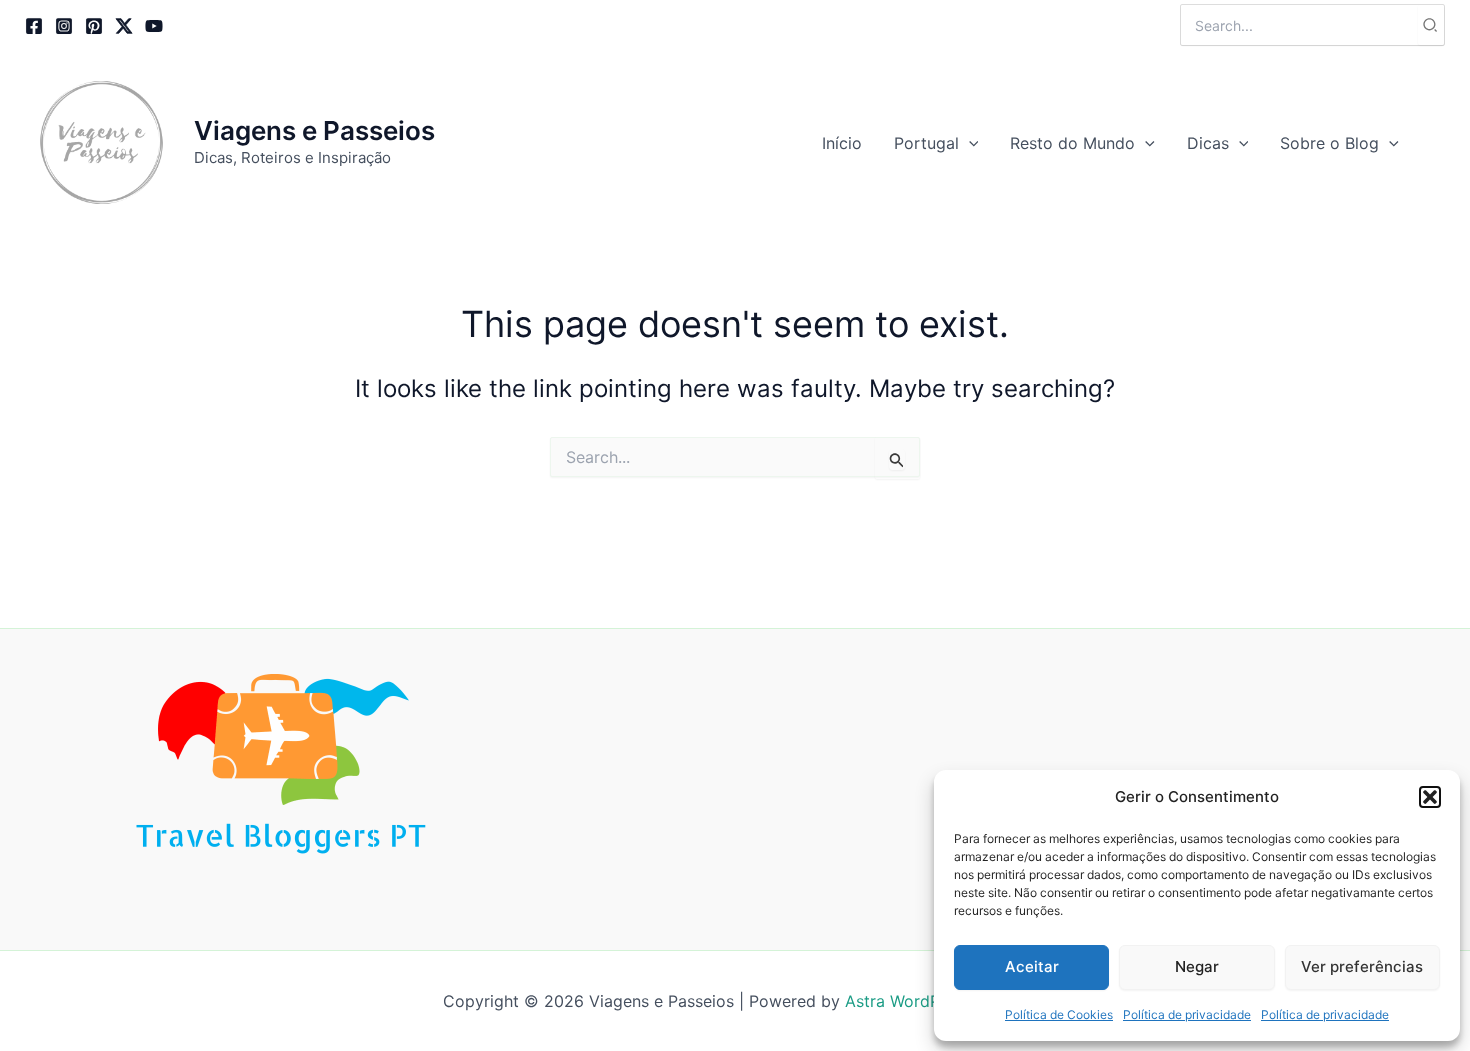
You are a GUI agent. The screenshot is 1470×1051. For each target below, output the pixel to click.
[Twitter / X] (124, 26)
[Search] (1431, 25)
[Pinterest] (94, 26)
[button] (1430, 797)
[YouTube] (154, 26)
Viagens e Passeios (314, 130)
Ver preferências (1362, 966)
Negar (1197, 966)
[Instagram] (64, 26)
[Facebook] (34, 26)
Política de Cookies (1059, 1014)
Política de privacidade (1187, 1014)
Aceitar (1032, 966)
